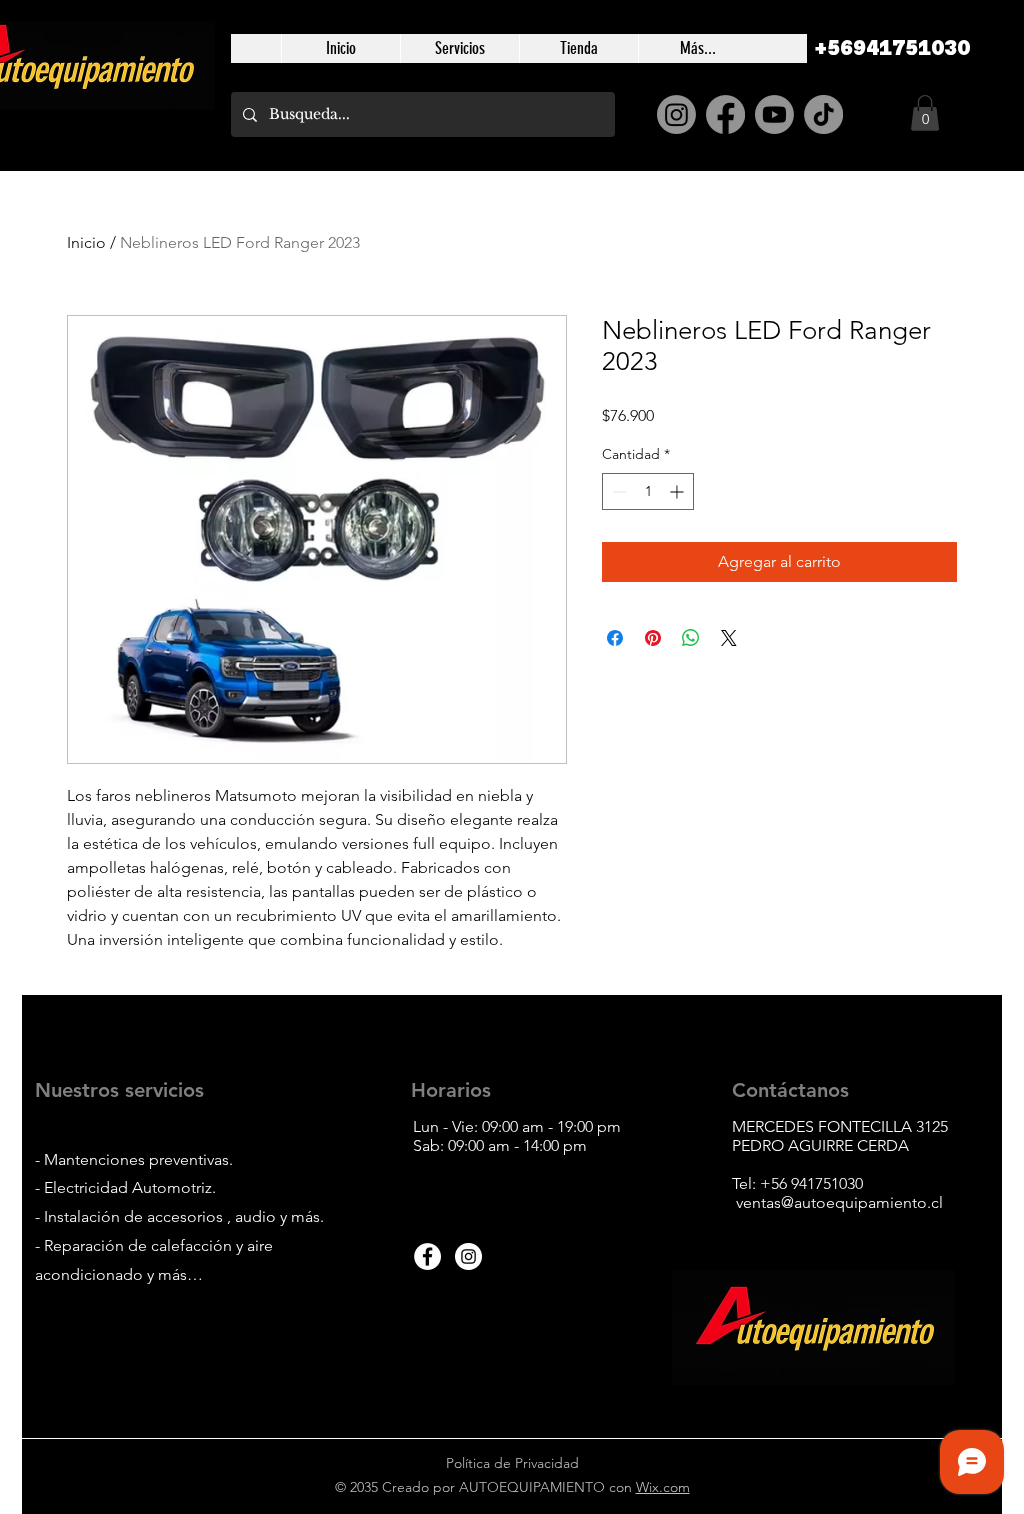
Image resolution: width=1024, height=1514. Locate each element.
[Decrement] (617, 491)
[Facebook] (725, 114)
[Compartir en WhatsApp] (691, 638)
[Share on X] (729, 638)
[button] (925, 113)
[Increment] (678, 491)
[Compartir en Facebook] (615, 638)
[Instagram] (676, 114)
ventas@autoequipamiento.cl (839, 1202)
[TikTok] (823, 114)
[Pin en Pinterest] (653, 638)
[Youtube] (774, 114)
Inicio (86, 242)
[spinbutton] (648, 491)
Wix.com (663, 1487)
